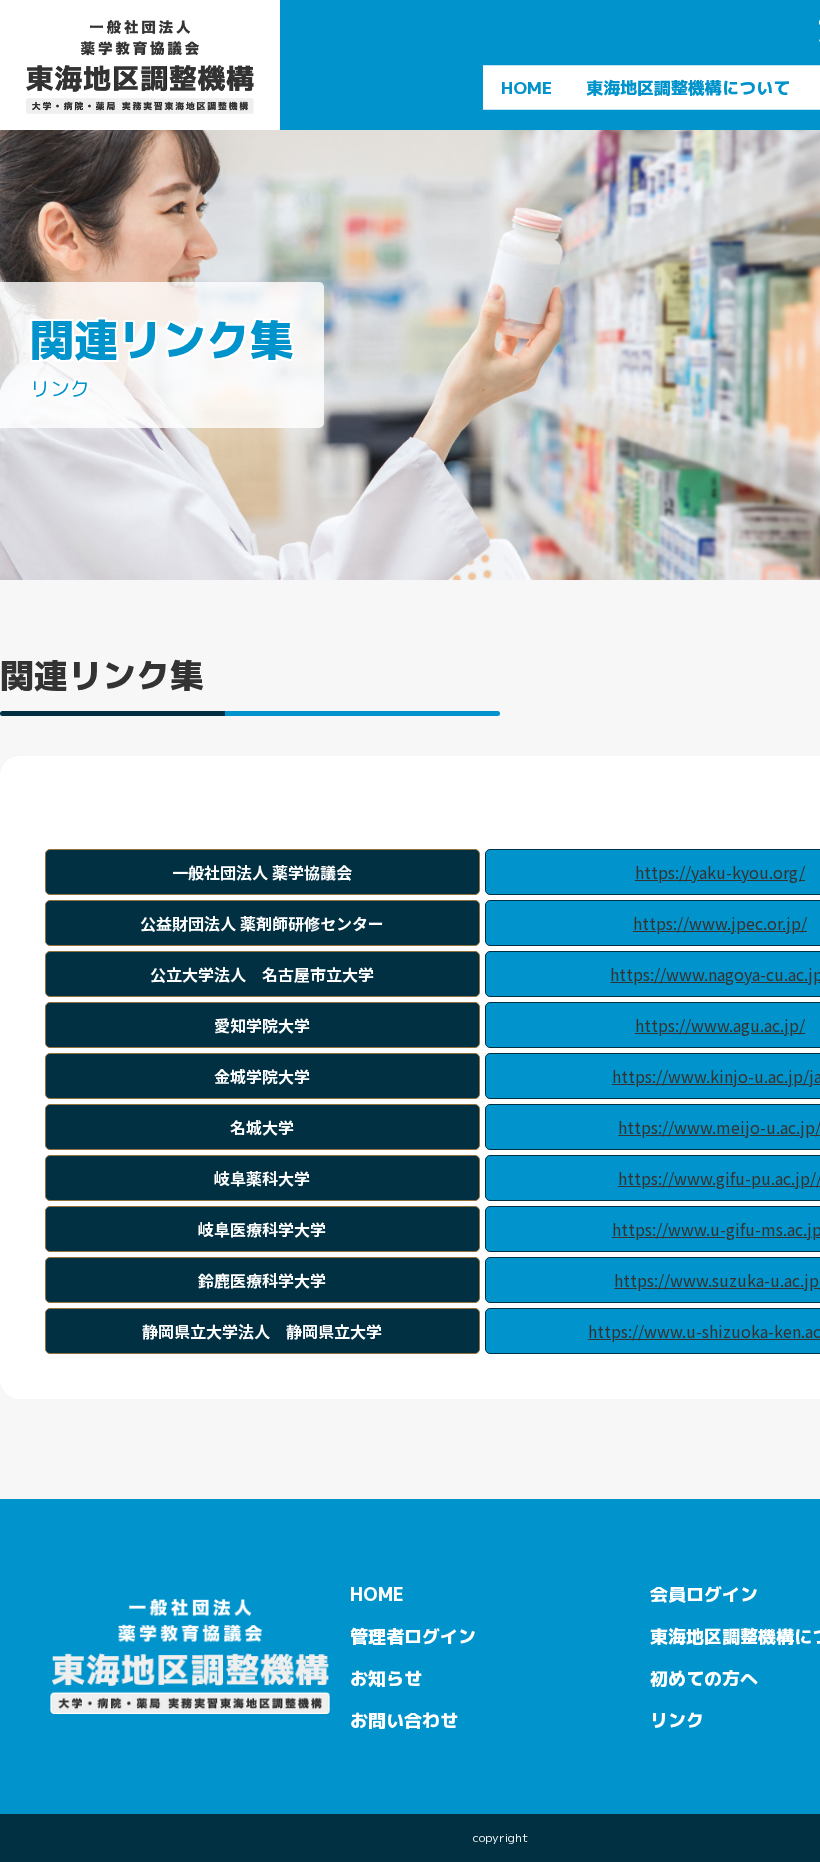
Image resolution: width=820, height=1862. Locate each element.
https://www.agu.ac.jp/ (720, 1025)
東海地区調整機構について (688, 87)
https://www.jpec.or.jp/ (720, 923)
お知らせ (386, 1677)
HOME (526, 87)
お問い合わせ (404, 1719)
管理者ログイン (413, 1635)
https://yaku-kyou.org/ (720, 872)
